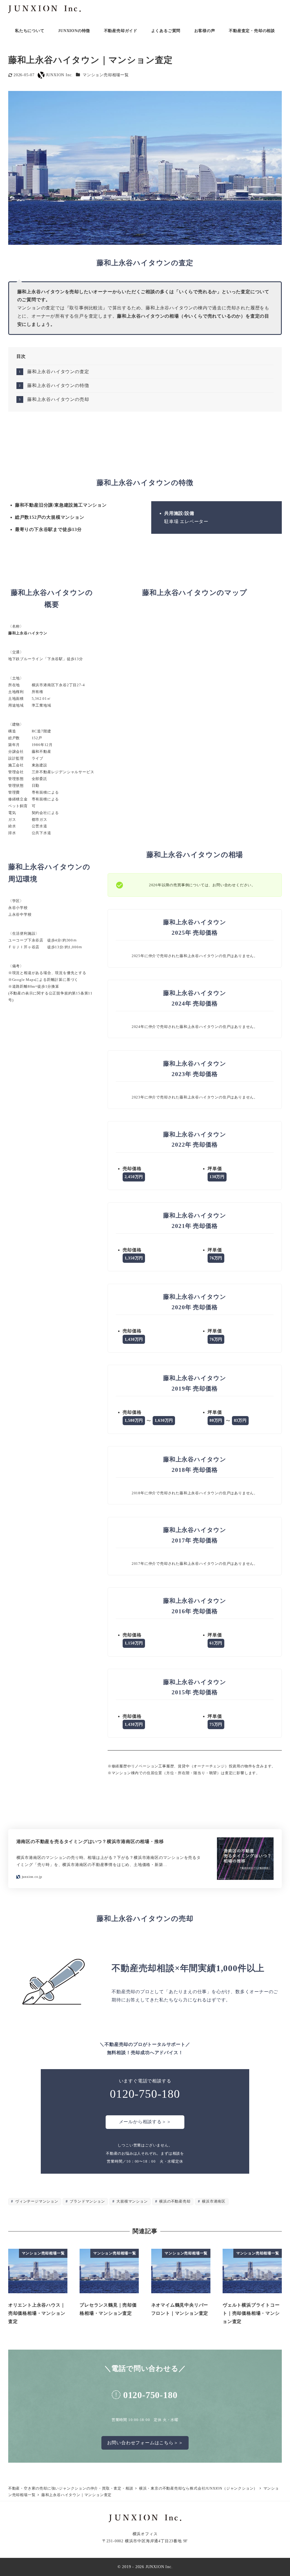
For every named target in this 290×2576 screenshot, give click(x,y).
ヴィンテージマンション (36, 2201)
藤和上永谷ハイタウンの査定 (58, 372)
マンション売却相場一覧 (106, 75)
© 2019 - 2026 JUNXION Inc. (145, 2567)
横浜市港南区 (213, 2201)
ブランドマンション (87, 2201)
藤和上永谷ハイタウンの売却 (58, 399)
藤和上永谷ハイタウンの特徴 (58, 385)
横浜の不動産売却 (174, 2201)
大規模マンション (131, 2201)
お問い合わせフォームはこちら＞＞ (145, 2443)
